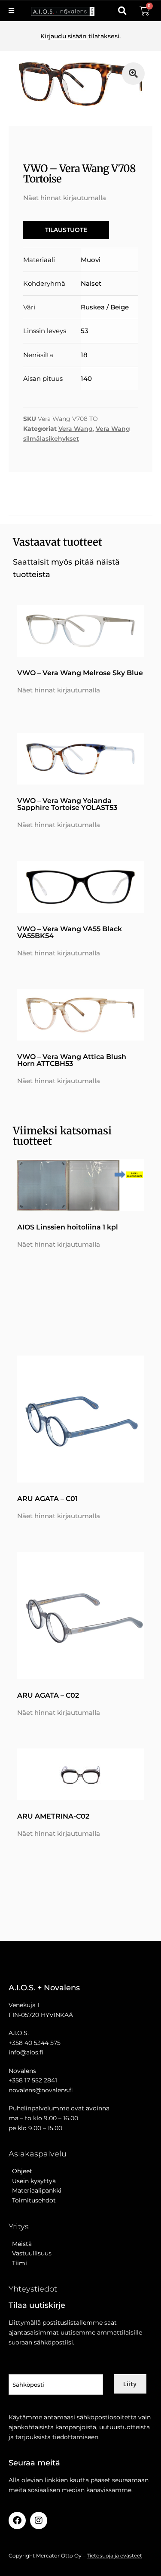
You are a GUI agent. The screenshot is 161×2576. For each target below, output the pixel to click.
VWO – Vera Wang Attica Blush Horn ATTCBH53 (72, 1060)
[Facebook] (17, 2520)
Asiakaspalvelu (38, 2154)
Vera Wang (76, 429)
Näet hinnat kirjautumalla (65, 198)
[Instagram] (39, 2520)
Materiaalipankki (35, 2190)
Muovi (91, 260)
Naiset (91, 283)
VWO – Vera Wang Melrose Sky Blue (80, 673)
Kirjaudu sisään (64, 36)
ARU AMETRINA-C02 (53, 1816)
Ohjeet (20, 2171)
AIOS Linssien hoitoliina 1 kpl (68, 1227)
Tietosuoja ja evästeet (114, 2556)
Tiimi (20, 2263)
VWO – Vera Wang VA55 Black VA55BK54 (70, 932)
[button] (122, 11)
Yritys (19, 2227)
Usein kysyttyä (32, 2181)
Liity (130, 2384)
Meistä (20, 2244)
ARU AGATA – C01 (47, 1499)
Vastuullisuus (30, 2253)
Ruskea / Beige (105, 307)
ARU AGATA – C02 (48, 1695)
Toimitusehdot (32, 2200)
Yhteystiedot (33, 2289)
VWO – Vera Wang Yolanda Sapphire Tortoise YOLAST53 (67, 804)
